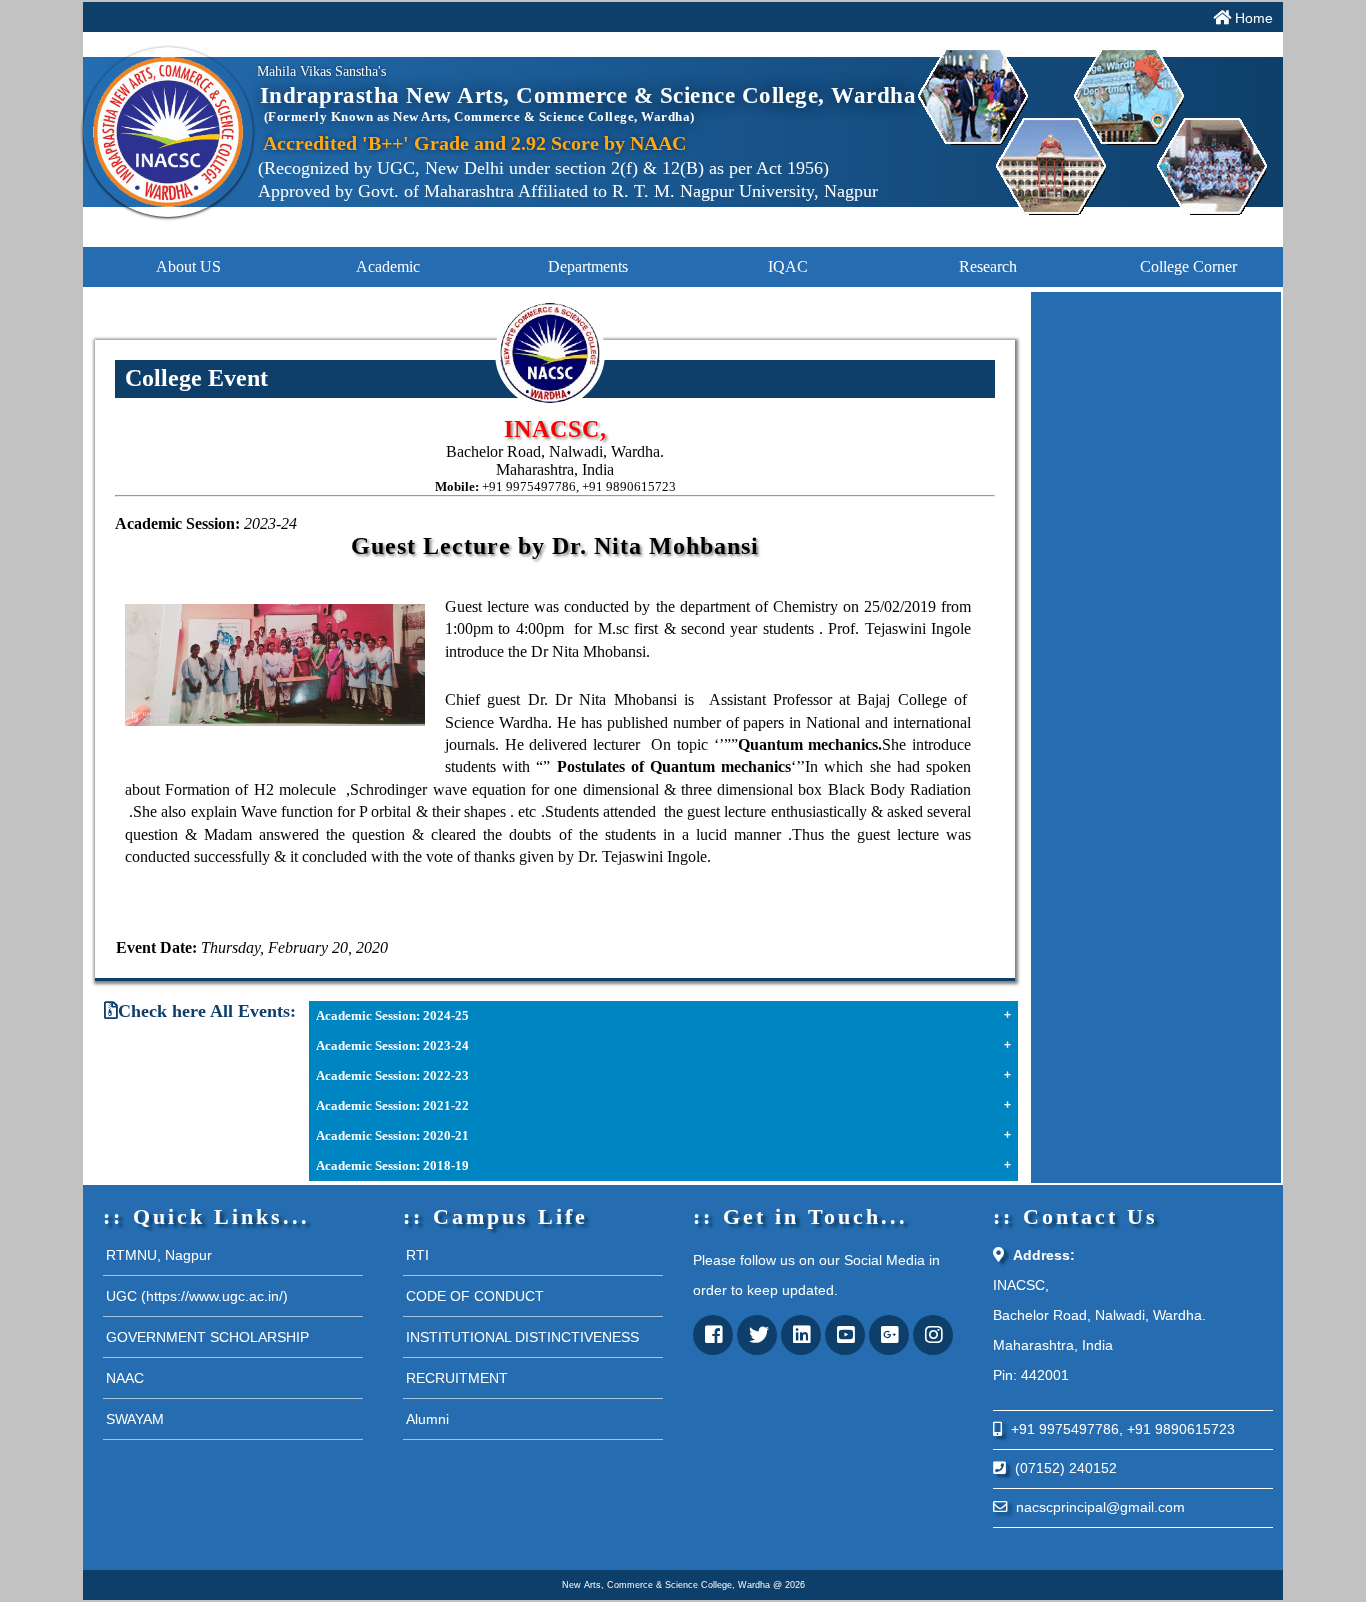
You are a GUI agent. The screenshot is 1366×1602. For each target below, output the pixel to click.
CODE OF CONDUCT (475, 1296)
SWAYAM (135, 1419)
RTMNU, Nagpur (159, 1255)
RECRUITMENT (457, 1378)
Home (1254, 18)
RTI (417, 1255)
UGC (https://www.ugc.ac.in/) (197, 1296)
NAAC (125, 1378)
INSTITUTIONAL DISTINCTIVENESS (522, 1337)
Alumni (427, 1419)
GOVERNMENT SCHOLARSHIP (207, 1337)
